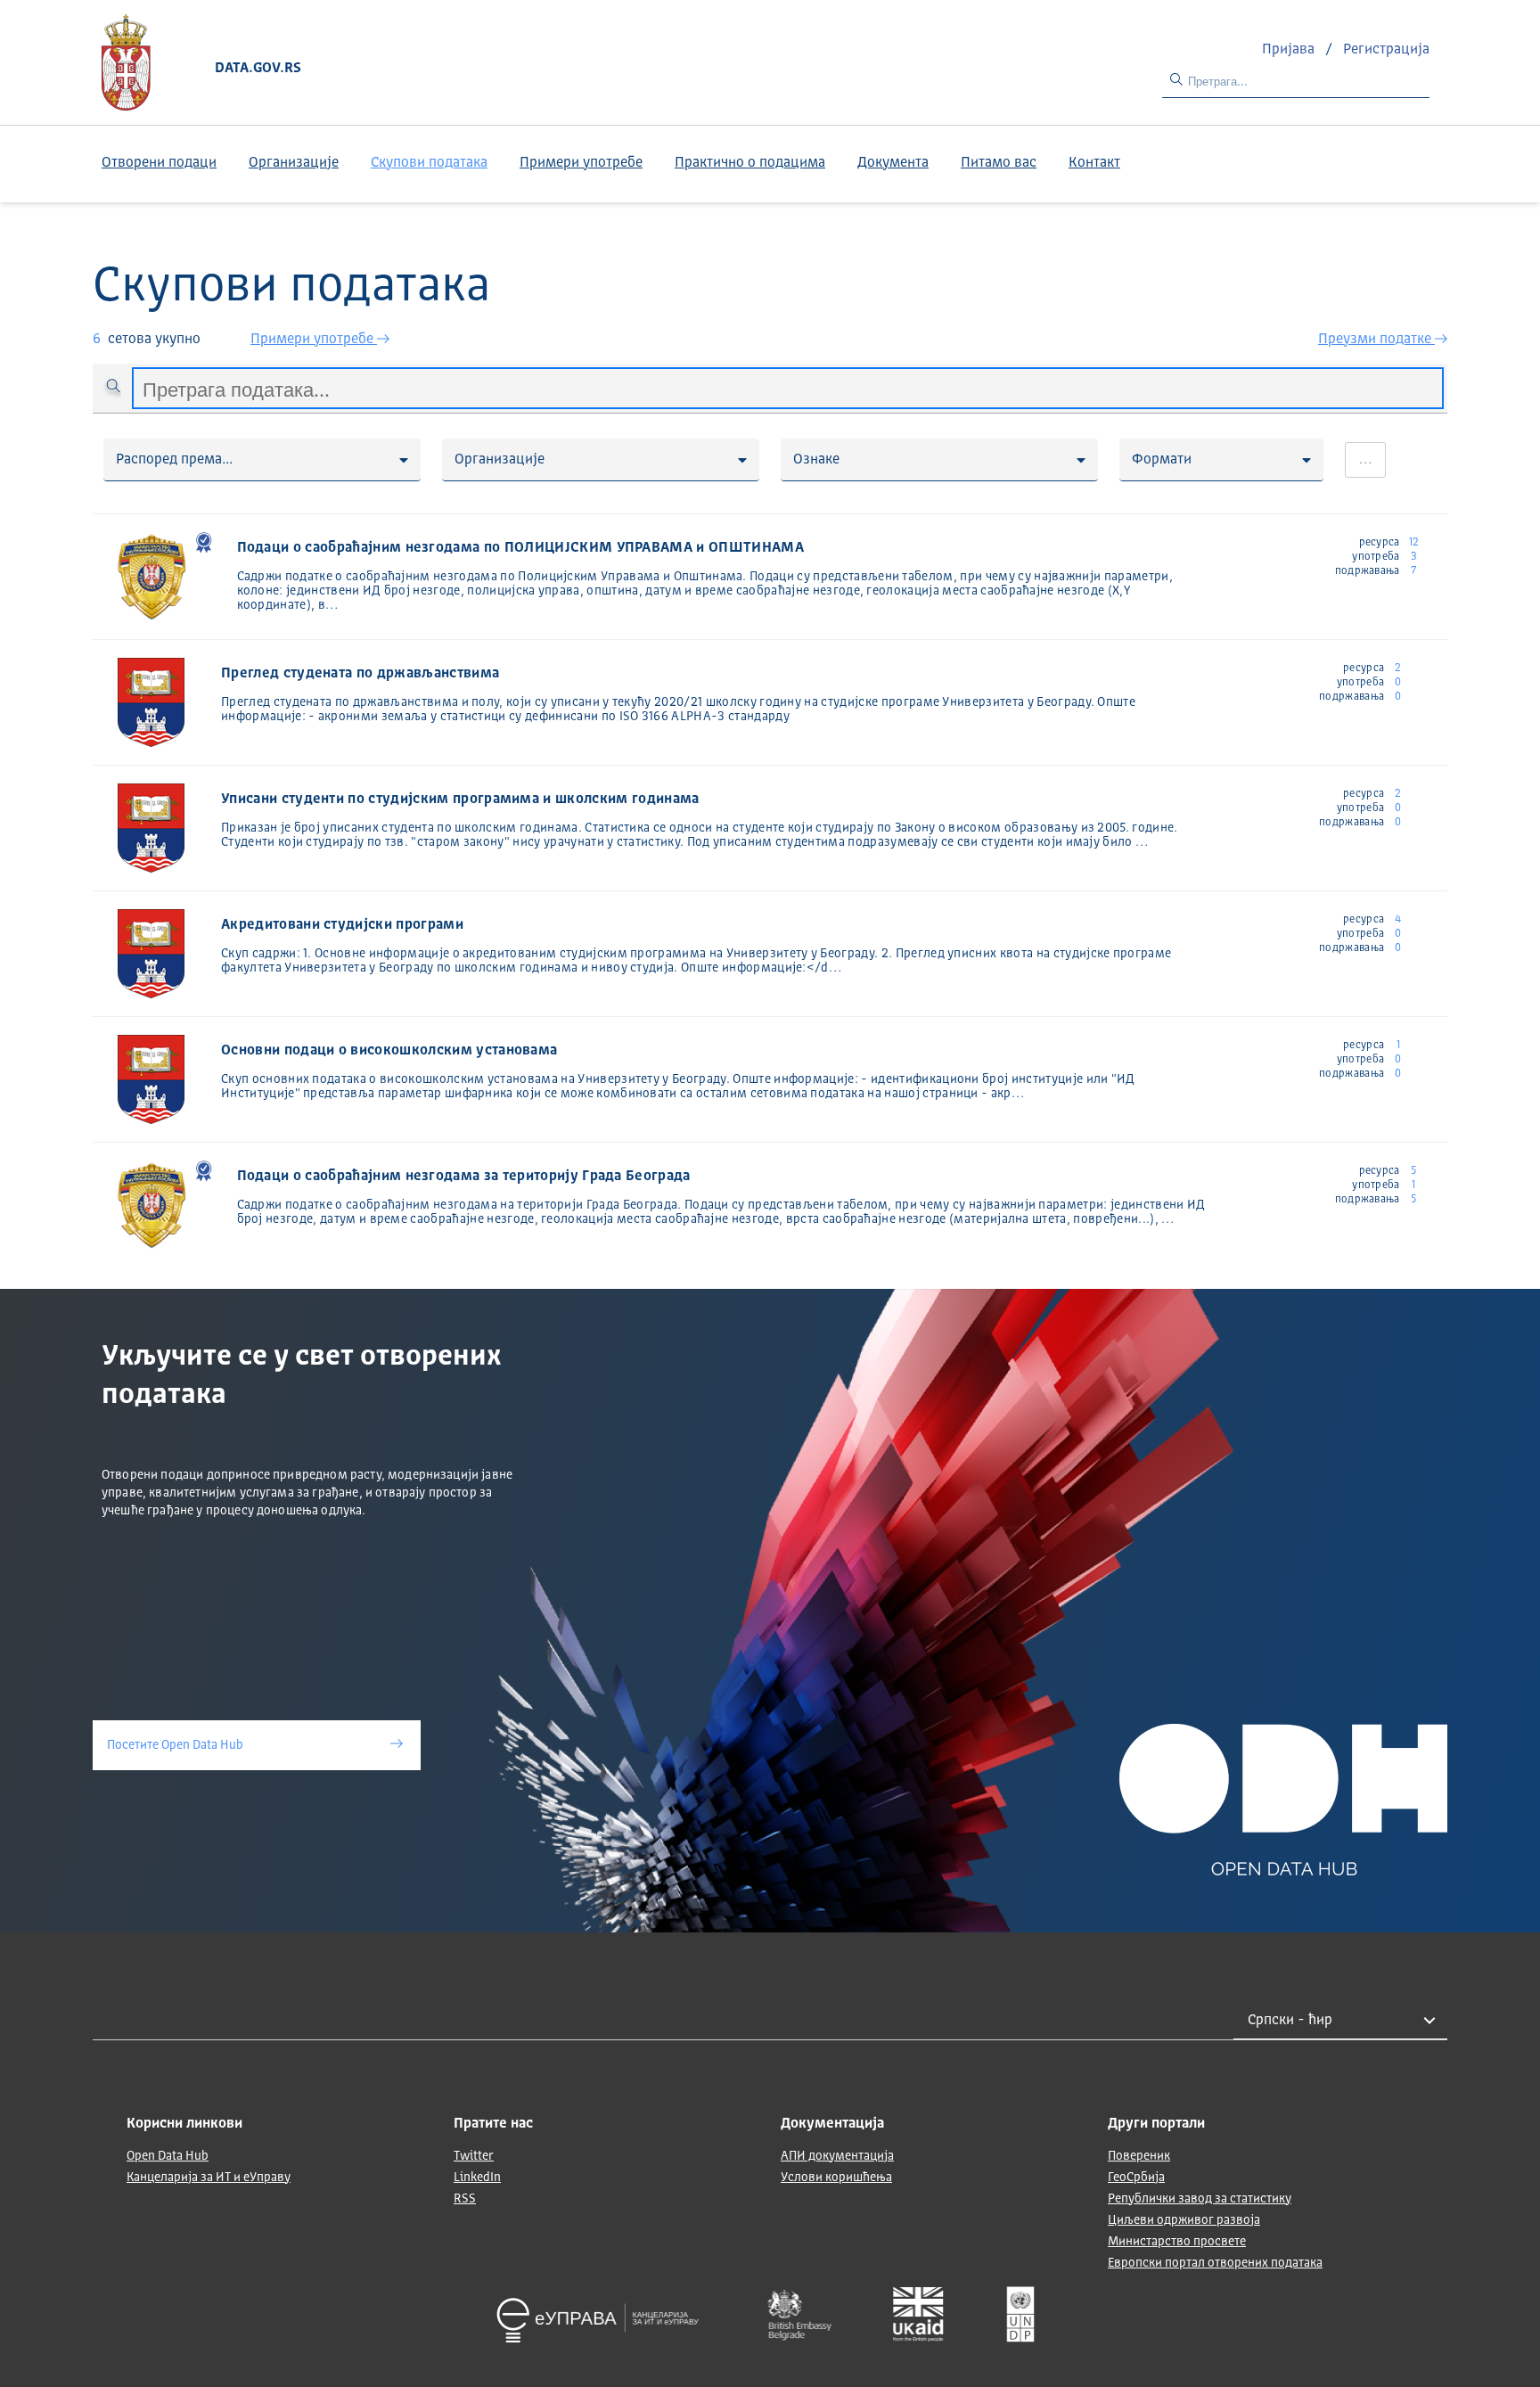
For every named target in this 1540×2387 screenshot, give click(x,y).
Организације (294, 163)
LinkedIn (477, 2178)
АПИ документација (837, 2156)
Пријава (1290, 50)
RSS (465, 2199)
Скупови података (429, 163)
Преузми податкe (1376, 340)
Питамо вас (999, 163)
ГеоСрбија (1136, 2178)
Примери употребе (581, 163)
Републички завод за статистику (1200, 2199)
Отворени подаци (159, 163)
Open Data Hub (168, 2156)
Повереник (1139, 2156)
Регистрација (1386, 50)
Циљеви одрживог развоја (1184, 2220)
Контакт (1094, 163)
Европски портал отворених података (1215, 2263)
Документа (893, 163)
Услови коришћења (836, 2178)
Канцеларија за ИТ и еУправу (209, 2178)
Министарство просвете (1177, 2242)
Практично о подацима (750, 163)
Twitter (474, 2156)
